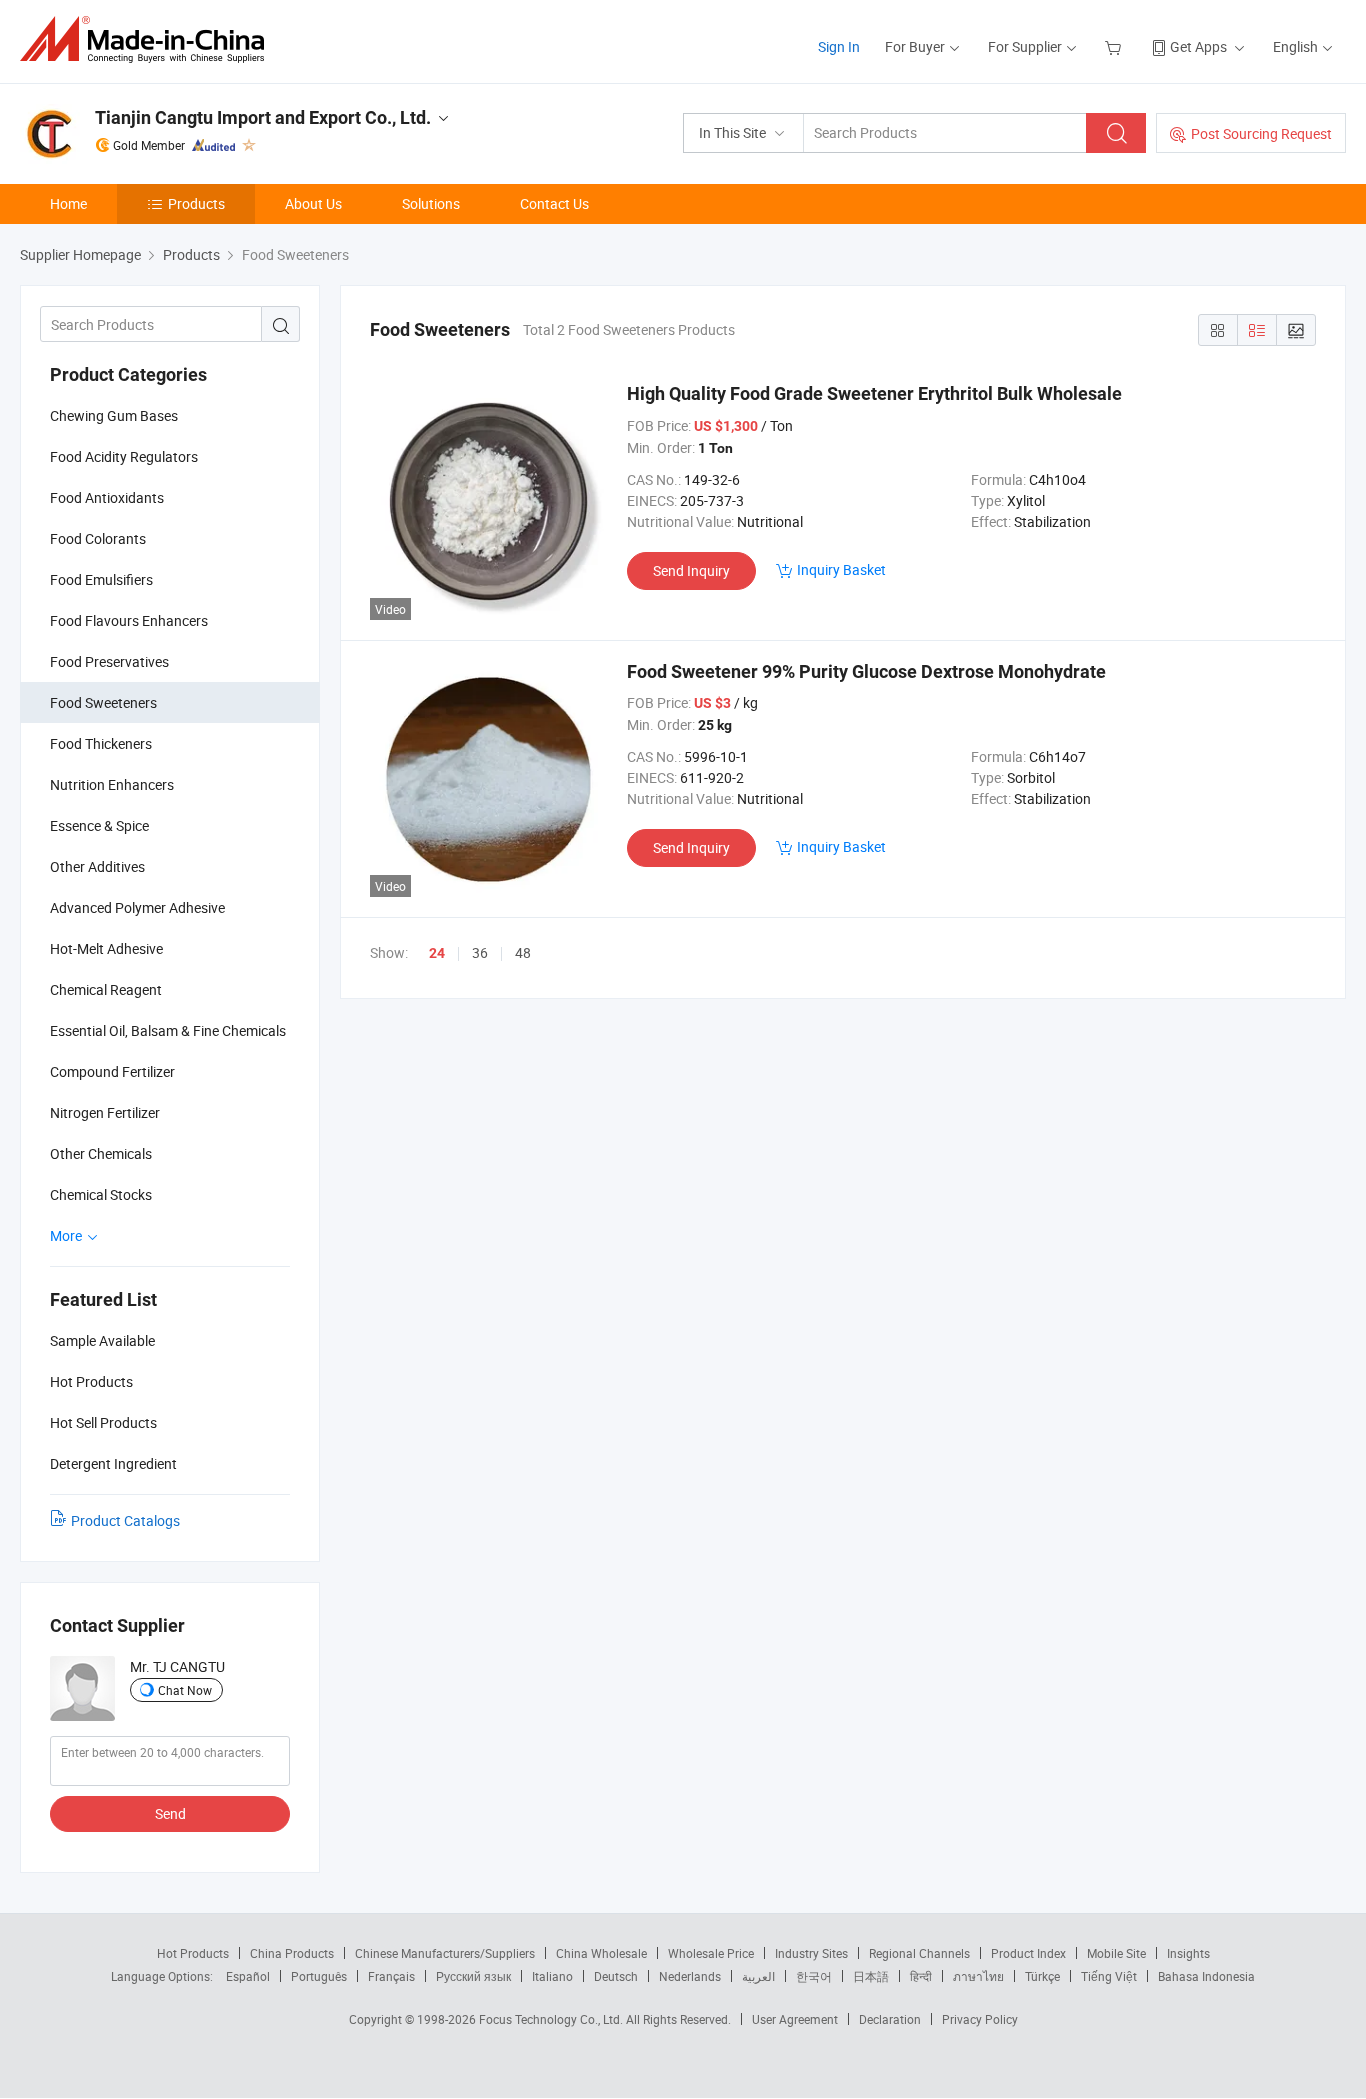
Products (196, 203)
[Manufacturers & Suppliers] (148, 39)
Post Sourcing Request (1261, 133)
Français (391, 1976)
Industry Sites (811, 1953)
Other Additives (97, 866)
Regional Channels (919, 1953)
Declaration (890, 2019)
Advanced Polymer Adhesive (137, 907)
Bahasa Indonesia (1206, 1976)
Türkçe (1042, 1976)
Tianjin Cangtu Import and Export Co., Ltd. (263, 117)
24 (437, 953)
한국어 (814, 1976)
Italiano (552, 1976)
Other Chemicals (101, 1153)
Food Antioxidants (107, 497)
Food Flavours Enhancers (129, 620)
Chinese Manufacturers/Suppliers (445, 1953)
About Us (313, 203)
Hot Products (193, 1953)
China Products (292, 1953)
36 (480, 952)
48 (523, 952)
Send (170, 1813)
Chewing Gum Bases (114, 415)
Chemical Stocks (101, 1194)
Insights (1188, 1953)
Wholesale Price (711, 1953)
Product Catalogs (125, 1520)
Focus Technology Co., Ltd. (552, 2019)
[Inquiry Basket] (1115, 46)
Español (248, 1976)
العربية (758, 1976)
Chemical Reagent (106, 989)
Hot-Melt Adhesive (106, 948)
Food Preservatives (109, 661)
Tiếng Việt (1109, 1976)
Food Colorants (98, 538)
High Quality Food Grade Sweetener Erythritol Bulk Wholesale (874, 393)
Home (68, 203)
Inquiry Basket (841, 569)
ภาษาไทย (978, 1976)
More (67, 1235)
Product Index (1028, 1953)
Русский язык (473, 1976)
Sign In (839, 46)
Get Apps (1198, 46)
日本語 (871, 1976)
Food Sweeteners (103, 702)
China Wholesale (601, 1953)
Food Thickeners (101, 743)
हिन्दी (921, 1976)
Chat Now (185, 1690)
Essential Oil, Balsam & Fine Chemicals (168, 1030)
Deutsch (616, 1976)
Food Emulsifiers (101, 579)
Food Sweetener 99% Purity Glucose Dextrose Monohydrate (866, 671)
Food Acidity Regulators (124, 456)
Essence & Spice (99, 825)
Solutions (431, 203)
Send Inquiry (691, 570)
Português (319, 1976)
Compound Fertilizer (112, 1071)
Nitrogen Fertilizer (105, 1112)
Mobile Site (1116, 1953)
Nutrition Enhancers (112, 784)
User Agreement (795, 2019)
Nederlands (690, 1976)
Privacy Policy (980, 2019)
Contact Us (554, 203)
